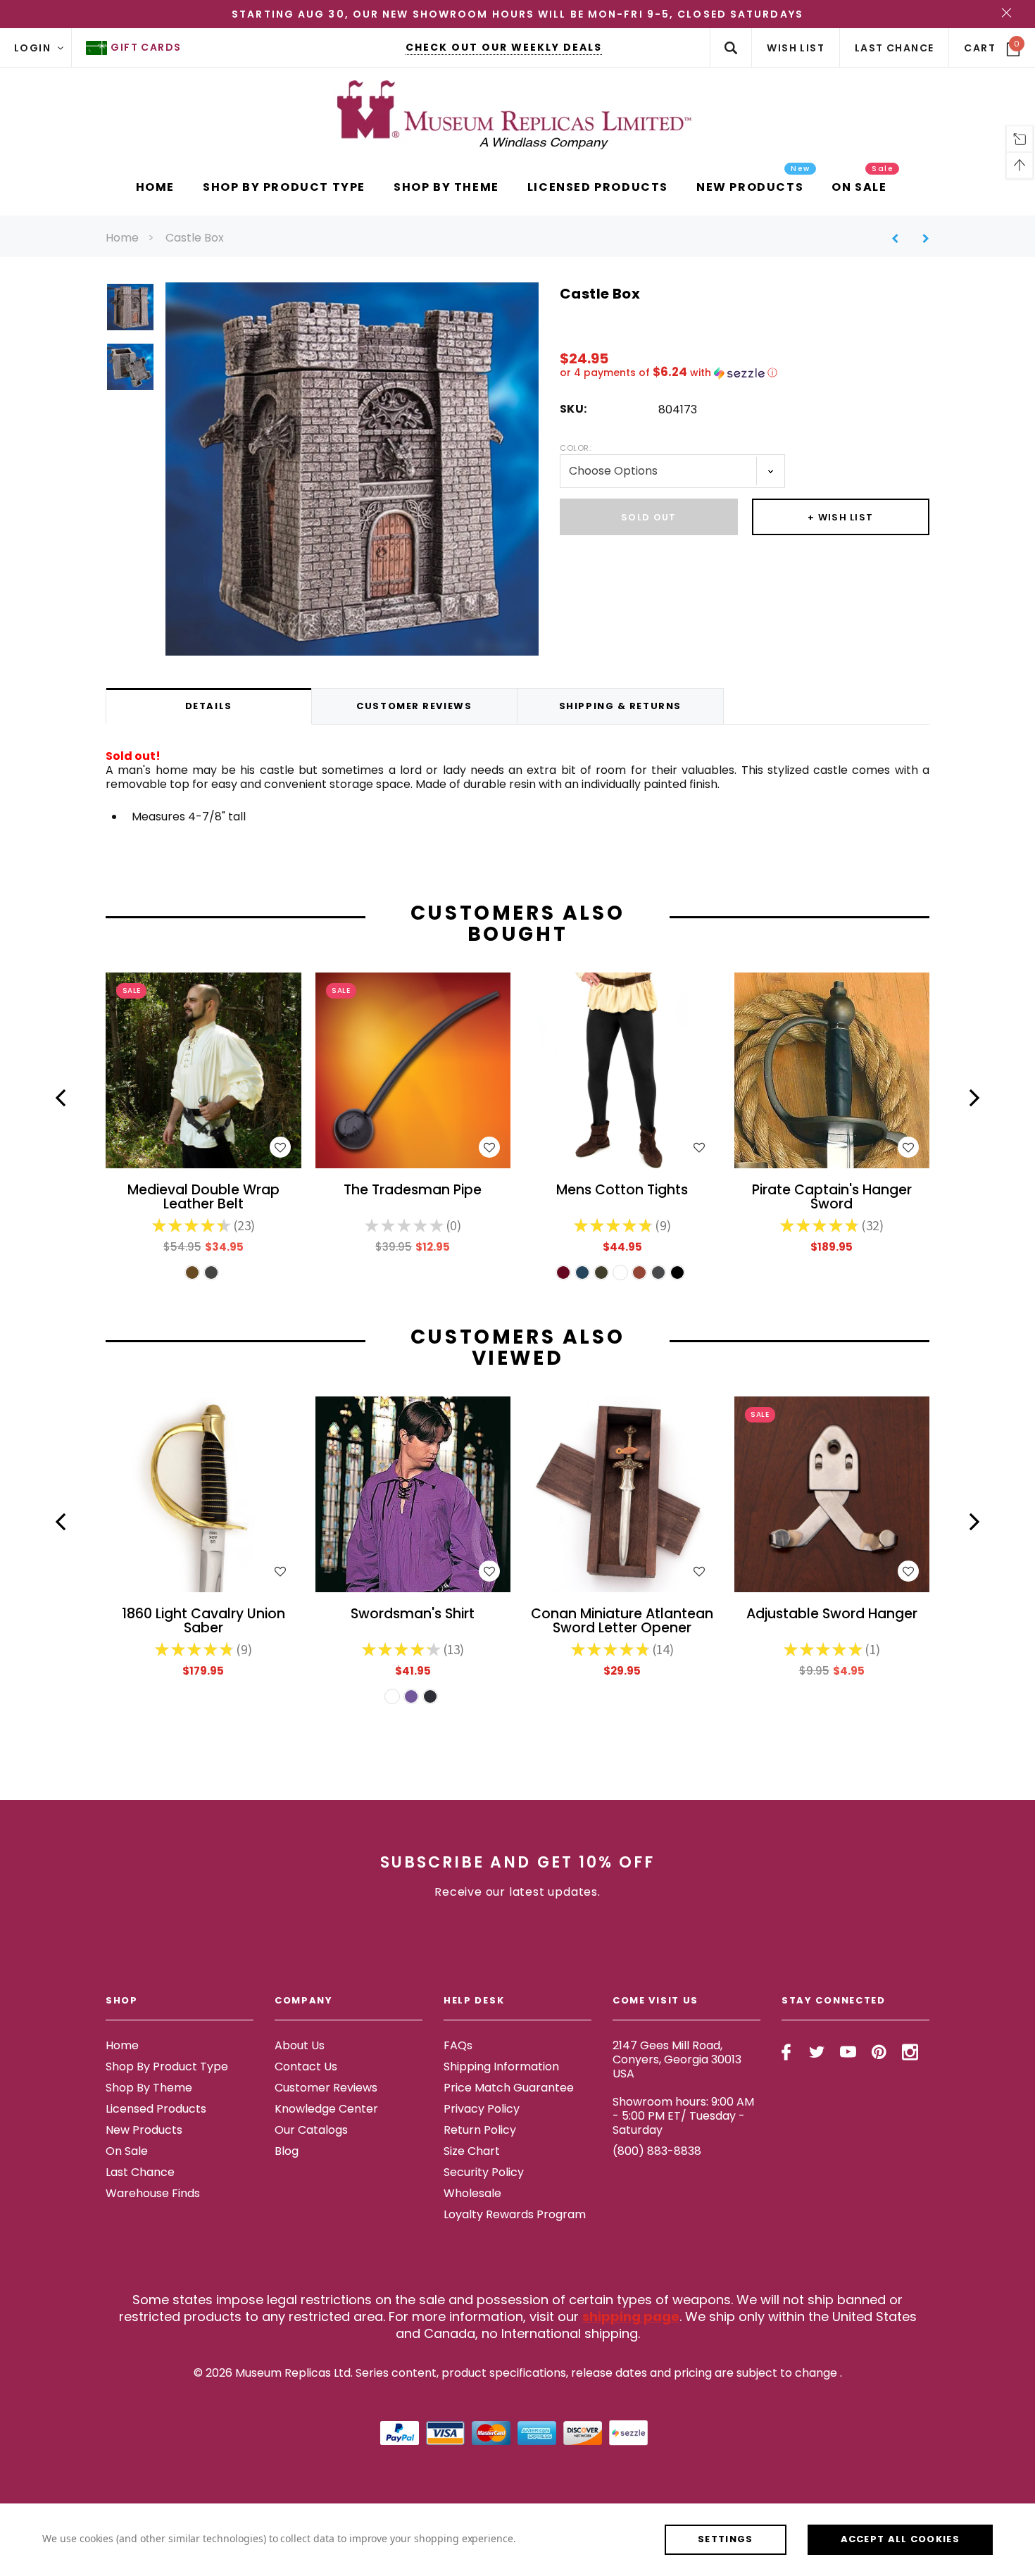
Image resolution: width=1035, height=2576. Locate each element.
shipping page (631, 2316)
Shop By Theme (149, 2088)
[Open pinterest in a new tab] (879, 2052)
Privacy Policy (482, 2109)
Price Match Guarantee (509, 2088)
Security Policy (484, 2172)
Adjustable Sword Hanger (832, 1615)
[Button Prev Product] (900, 238)
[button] (745, 373)
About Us (300, 2045)
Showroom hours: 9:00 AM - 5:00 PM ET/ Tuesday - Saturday (683, 2116)
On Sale (127, 2151)
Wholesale (472, 2193)
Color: (575, 448)
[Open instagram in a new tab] (910, 2052)
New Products (144, 2130)
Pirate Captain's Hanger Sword (832, 1198)
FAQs (458, 2045)
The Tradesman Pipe (413, 1191)
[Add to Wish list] (280, 1147)
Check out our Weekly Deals (504, 47)
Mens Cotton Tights (622, 1191)
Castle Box (195, 238)
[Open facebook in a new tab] (786, 2052)
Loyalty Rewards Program (515, 2214)
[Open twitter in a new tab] (817, 2052)
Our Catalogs (311, 2130)
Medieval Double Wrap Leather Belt (203, 1198)
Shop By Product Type (167, 2067)
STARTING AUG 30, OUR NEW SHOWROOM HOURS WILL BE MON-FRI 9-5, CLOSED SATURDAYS (517, 14)
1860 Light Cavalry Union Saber (203, 1622)
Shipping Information (501, 2067)
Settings (725, 2539)
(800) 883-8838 (657, 2151)
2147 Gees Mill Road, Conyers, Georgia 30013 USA (677, 2059)
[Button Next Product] (921, 238)
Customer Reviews (326, 2088)
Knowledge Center (326, 2109)
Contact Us (306, 2067)
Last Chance (140, 2172)
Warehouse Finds (153, 2193)
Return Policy (480, 2130)
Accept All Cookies (900, 2539)
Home (122, 238)
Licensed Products (156, 2109)
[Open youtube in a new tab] (848, 2052)
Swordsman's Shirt (413, 1615)
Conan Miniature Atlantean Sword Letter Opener (622, 1622)
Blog (287, 2151)
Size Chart (472, 2151)
